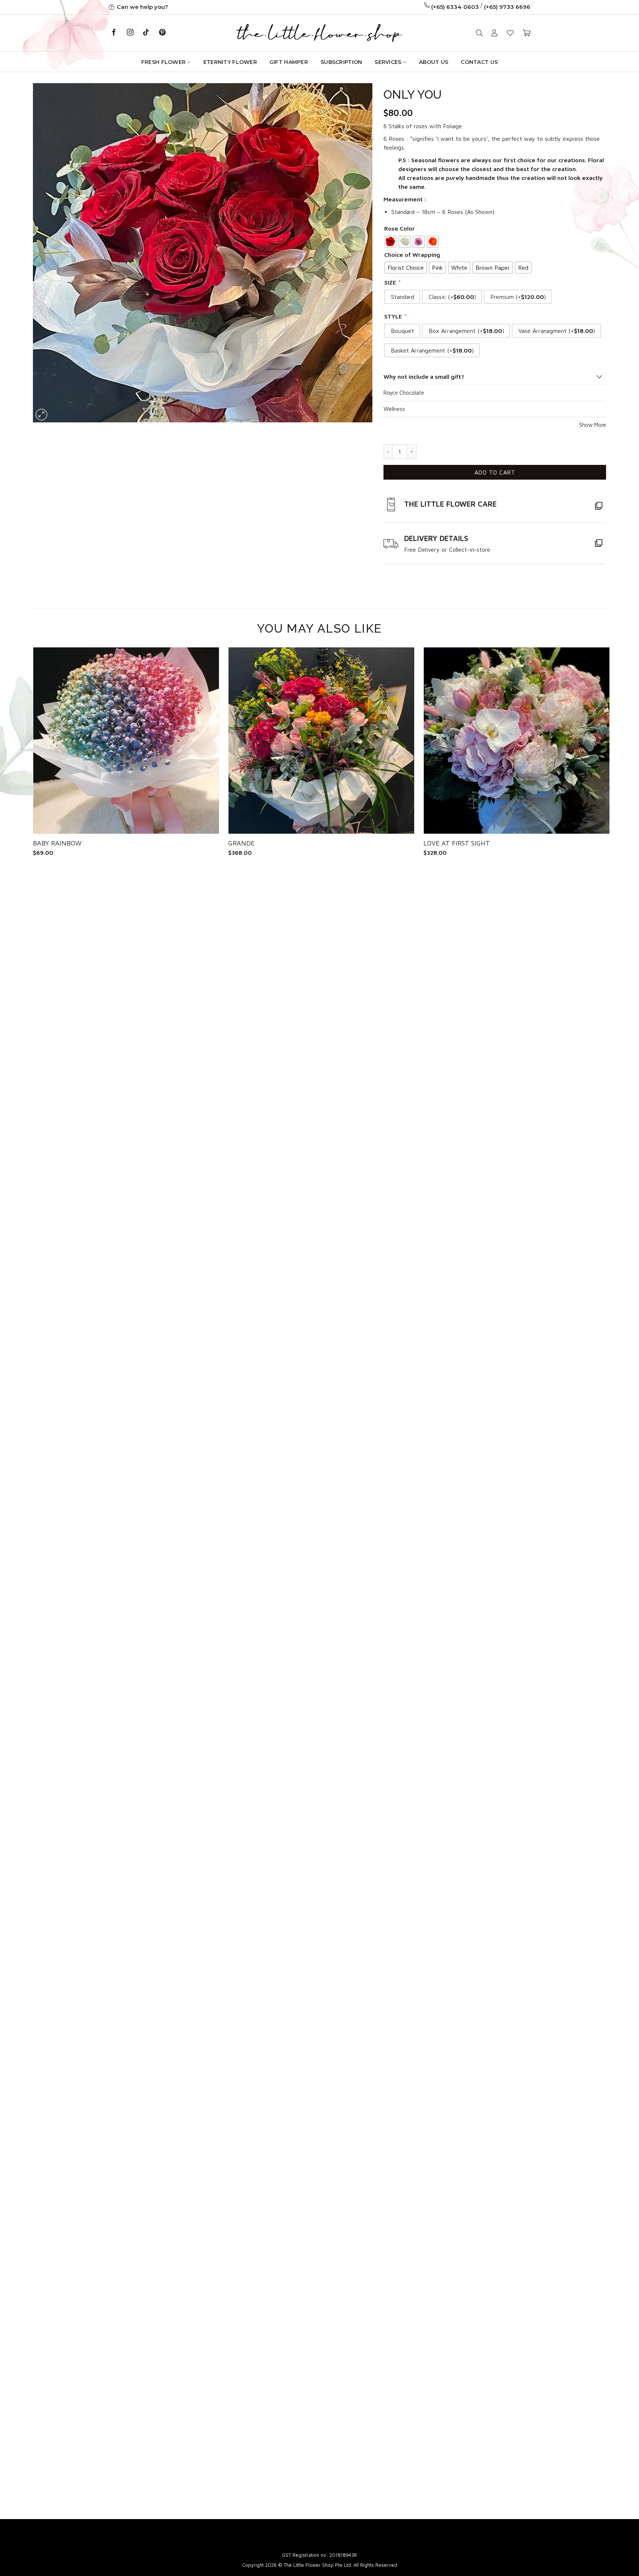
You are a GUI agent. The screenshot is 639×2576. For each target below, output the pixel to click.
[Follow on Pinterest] (162, 33)
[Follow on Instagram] (130, 33)
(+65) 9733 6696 (507, 7)
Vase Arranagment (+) (555, 331)
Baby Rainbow (57, 843)
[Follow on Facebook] (114, 33)
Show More (593, 425)
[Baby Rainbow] (126, 741)
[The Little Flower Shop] (319, 33)
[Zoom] (42, 415)
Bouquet (401, 331)
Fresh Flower (163, 62)
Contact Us (479, 62)
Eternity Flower (230, 62)
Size (392, 282)
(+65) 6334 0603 (455, 7)
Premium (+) (516, 297)
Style (395, 316)
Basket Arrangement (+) (430, 350)
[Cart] (527, 33)
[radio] (390, 242)
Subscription (341, 62)
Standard (401, 297)
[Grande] (321, 741)
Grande (241, 843)
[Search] (479, 33)
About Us (434, 62)
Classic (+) (450, 297)
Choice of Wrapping (412, 255)
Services (388, 62)
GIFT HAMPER (289, 62)
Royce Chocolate (404, 393)
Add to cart (495, 472)
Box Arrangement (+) (464, 331)
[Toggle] (599, 377)
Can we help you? (143, 7)
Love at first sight (457, 843)
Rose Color (400, 228)
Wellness (394, 409)
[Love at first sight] (517, 741)
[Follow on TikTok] (146, 33)
